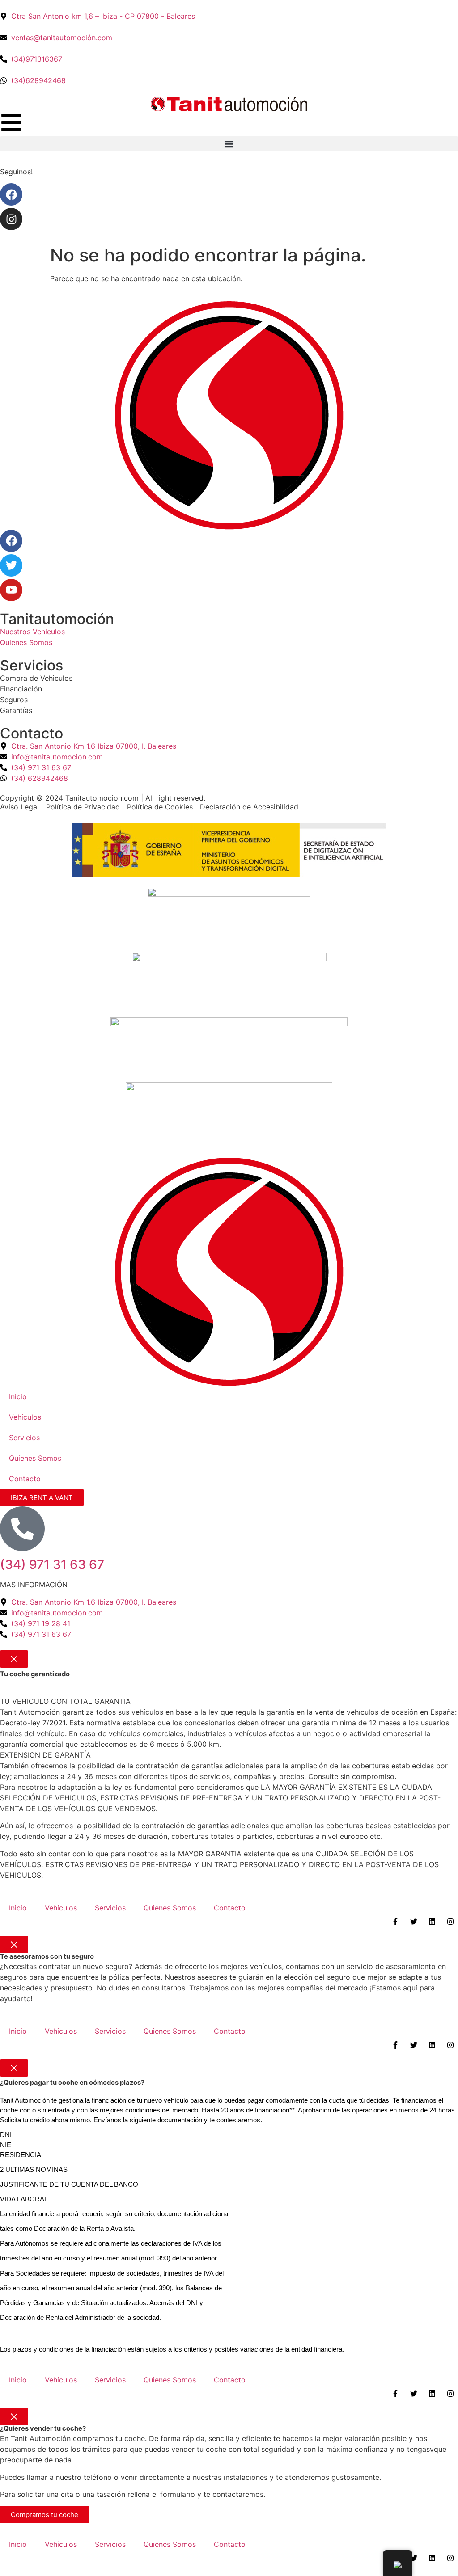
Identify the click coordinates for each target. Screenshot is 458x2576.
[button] (229, 144)
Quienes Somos (35, 1458)
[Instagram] (11, 219)
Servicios (24, 1438)
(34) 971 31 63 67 (52, 1564)
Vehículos (25, 1417)
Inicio (18, 1396)
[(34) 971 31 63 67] (22, 1529)
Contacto (25, 1479)
